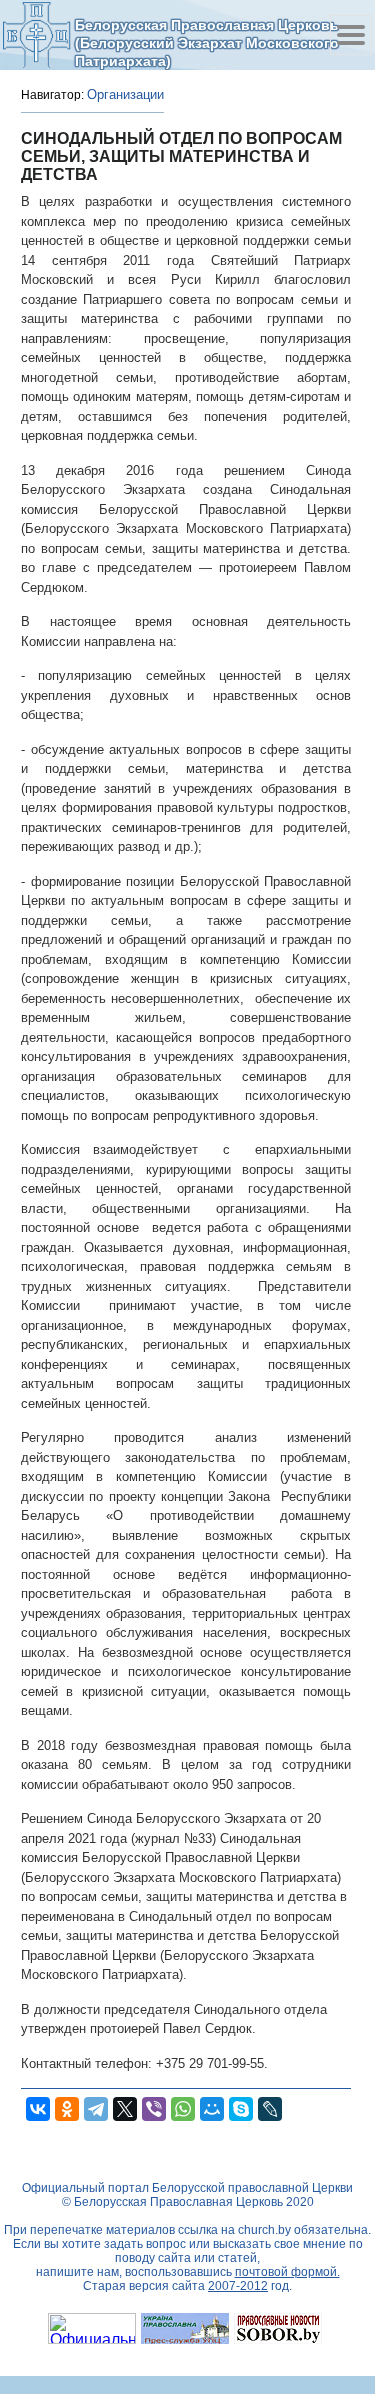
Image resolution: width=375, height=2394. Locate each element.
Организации (125, 94)
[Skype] (241, 2109)
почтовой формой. (287, 2272)
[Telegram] (96, 2109)
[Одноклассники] (67, 2109)
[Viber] (154, 2109)
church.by (264, 2230)
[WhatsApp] (183, 2109)
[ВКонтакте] (38, 2109)
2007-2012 (238, 2286)
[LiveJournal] (270, 2109)
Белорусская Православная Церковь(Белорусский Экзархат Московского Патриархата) (207, 42)
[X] (125, 2109)
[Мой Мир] (212, 2109)
